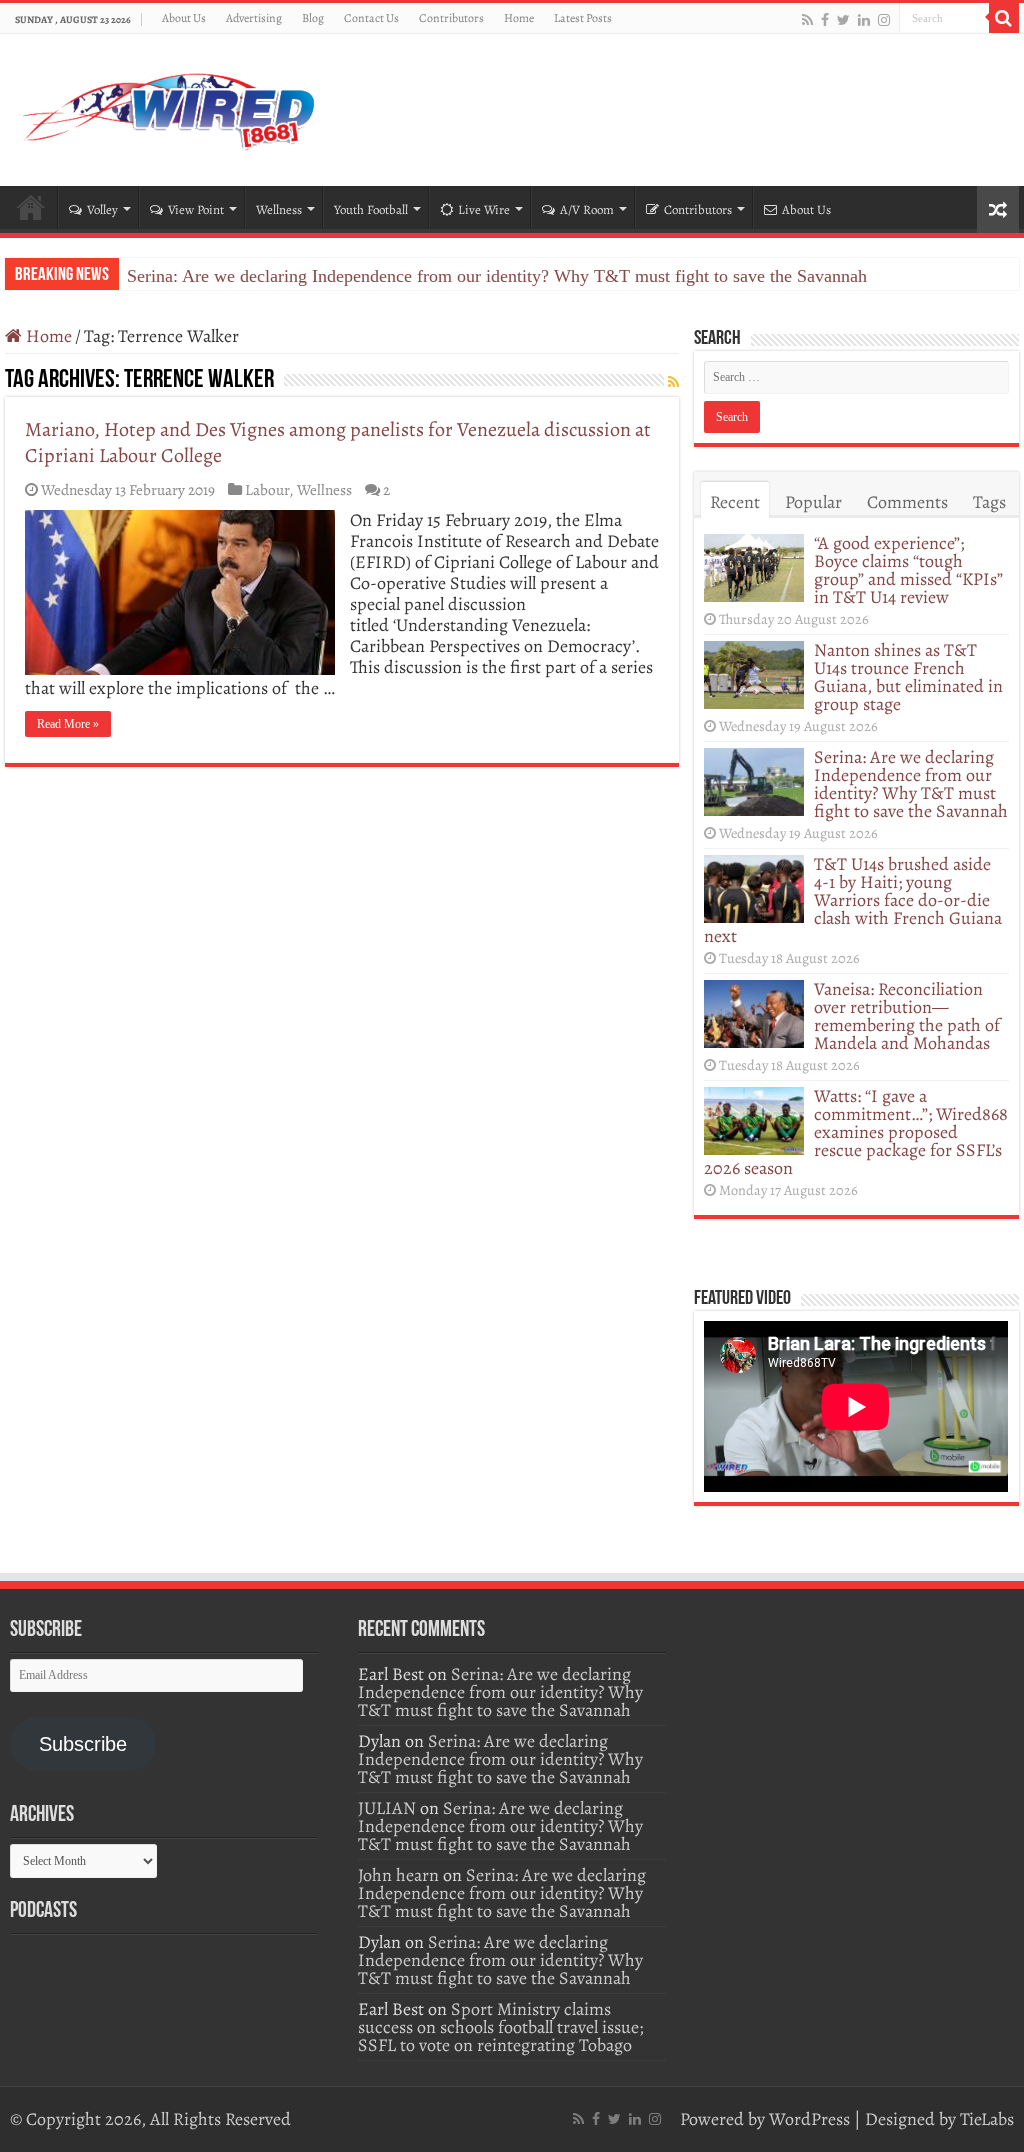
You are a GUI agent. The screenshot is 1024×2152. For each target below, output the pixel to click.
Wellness (279, 209)
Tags (989, 502)
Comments (907, 502)
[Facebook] (825, 19)
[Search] (1004, 18)
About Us (184, 18)
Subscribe (83, 1744)
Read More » (68, 724)
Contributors (451, 18)
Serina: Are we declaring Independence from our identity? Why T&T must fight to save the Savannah (497, 276)
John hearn (398, 1875)
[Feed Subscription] (673, 382)
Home (519, 18)
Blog (313, 18)
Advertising (254, 18)
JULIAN (387, 1808)
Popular (813, 502)
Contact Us (371, 18)
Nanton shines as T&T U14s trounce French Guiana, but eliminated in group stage (908, 677)
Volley (102, 209)
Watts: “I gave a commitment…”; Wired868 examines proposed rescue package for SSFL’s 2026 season (856, 1132)
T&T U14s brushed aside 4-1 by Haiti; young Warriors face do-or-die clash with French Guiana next (853, 900)
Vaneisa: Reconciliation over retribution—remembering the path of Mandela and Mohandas (907, 1016)
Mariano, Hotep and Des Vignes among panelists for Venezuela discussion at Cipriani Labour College (338, 442)
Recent (735, 502)
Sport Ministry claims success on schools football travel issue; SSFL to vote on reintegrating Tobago (500, 2027)
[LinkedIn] (864, 19)
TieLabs (987, 2119)
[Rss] (807, 19)
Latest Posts (583, 18)
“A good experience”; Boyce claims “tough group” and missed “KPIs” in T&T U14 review (908, 570)
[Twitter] (843, 19)
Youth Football (371, 209)
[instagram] (884, 19)
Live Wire (484, 209)
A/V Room (587, 209)
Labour (267, 489)
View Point (196, 209)
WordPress (809, 2119)
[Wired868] (170, 106)
